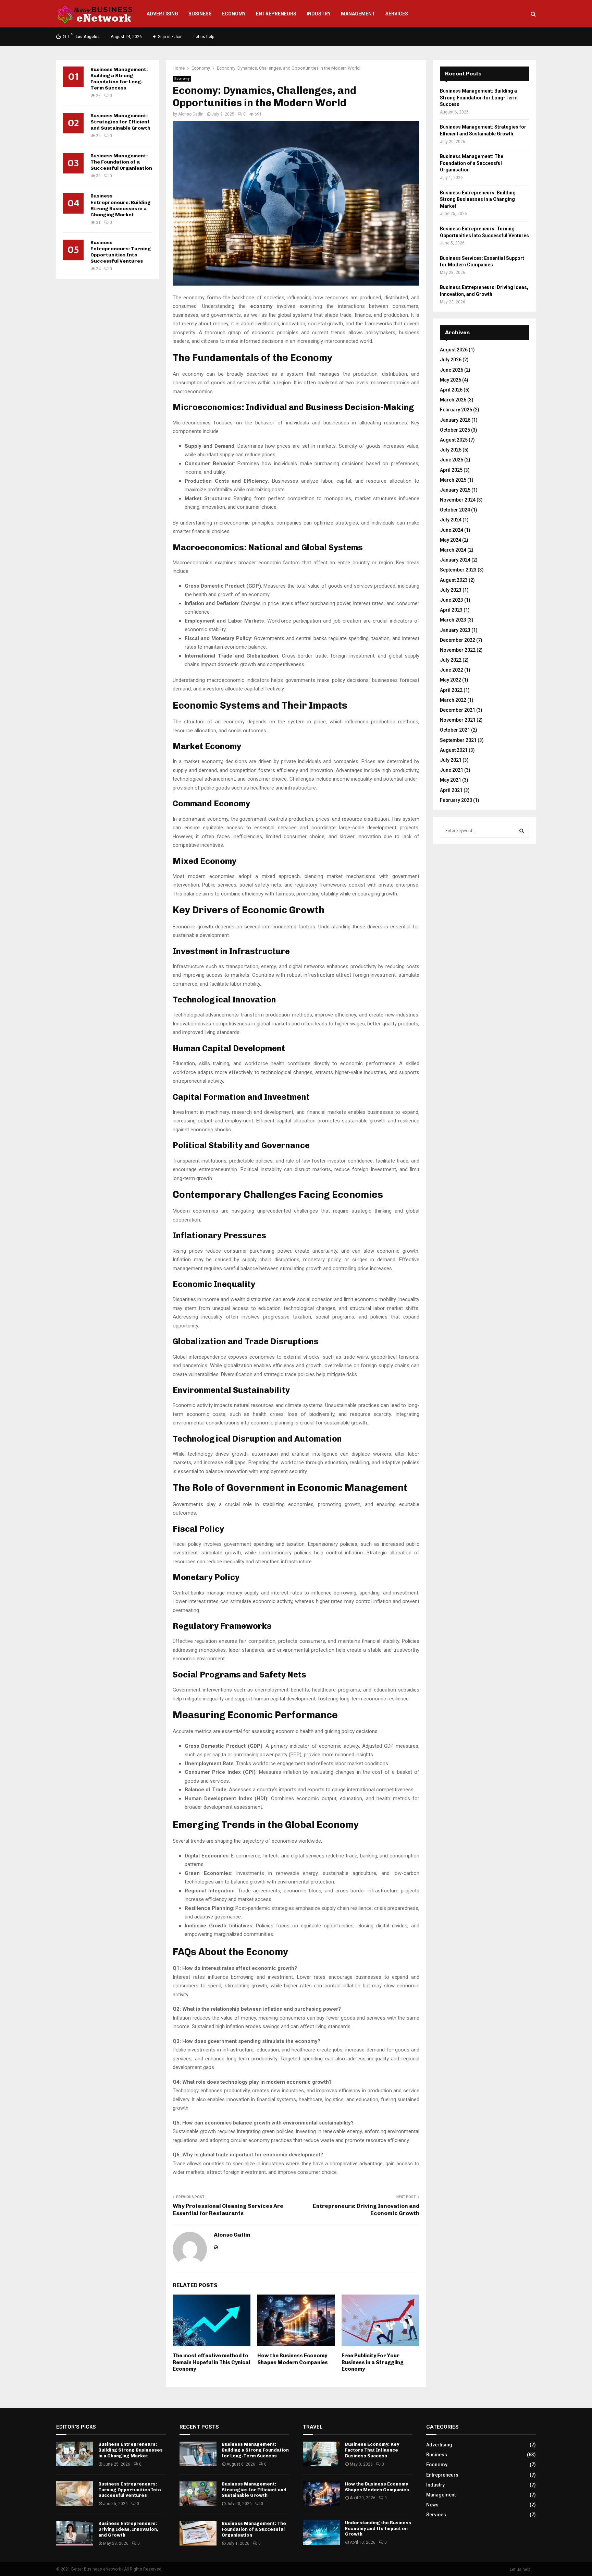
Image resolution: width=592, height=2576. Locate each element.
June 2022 (452, 670)
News (432, 2505)
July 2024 (451, 520)
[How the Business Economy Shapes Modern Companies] (321, 2494)
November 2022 (458, 650)
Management (358, 14)
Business (200, 14)
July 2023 (451, 590)
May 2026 (451, 380)
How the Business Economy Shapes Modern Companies (293, 2359)
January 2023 (455, 630)
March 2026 (453, 400)
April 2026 (451, 390)
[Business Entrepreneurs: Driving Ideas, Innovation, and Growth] (75, 2533)
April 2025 (451, 470)
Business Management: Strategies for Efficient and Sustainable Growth (120, 122)
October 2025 (455, 430)
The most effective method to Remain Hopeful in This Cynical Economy (211, 2362)
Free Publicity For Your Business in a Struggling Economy (373, 2362)
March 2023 (453, 620)
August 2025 (454, 440)
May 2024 (451, 540)
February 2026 (456, 410)
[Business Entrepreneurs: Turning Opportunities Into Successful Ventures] (75, 2494)
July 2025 (451, 450)
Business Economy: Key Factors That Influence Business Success (372, 2450)
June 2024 (452, 530)
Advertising (162, 14)
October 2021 (455, 730)
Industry (319, 14)
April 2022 (451, 690)
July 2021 (451, 760)
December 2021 (458, 710)
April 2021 (451, 790)
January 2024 (455, 560)
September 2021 (458, 740)
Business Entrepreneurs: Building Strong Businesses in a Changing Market (120, 205)
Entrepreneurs (276, 14)
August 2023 (454, 580)
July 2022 (451, 660)
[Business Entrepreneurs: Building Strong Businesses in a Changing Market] (75, 2454)
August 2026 (454, 350)
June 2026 (452, 370)
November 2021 (458, 720)
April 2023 (451, 610)
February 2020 (456, 800)
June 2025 (452, 460)
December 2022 (458, 640)
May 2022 (451, 680)
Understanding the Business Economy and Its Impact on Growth (378, 2529)
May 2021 (451, 780)
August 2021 (454, 750)
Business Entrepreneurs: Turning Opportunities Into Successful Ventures (121, 252)
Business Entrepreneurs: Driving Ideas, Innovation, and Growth (128, 2529)
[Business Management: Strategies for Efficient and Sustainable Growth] (198, 2494)
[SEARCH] (522, 831)
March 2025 (453, 480)
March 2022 (453, 700)
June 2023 (452, 600)
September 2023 (458, 570)
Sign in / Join (170, 37)
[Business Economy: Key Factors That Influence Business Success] (321, 2454)
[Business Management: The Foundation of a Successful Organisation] (198, 2533)
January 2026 (455, 420)
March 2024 (453, 550)
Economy (234, 14)
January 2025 (455, 490)
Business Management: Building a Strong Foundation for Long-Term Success (119, 79)
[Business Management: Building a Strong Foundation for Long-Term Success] (198, 2454)
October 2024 (455, 510)
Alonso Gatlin (191, 114)
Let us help (204, 37)
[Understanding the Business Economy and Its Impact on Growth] (321, 2532)
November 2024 (458, 500)
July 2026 (451, 360)
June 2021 (452, 770)
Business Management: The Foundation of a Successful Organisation (121, 162)
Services (397, 14)
